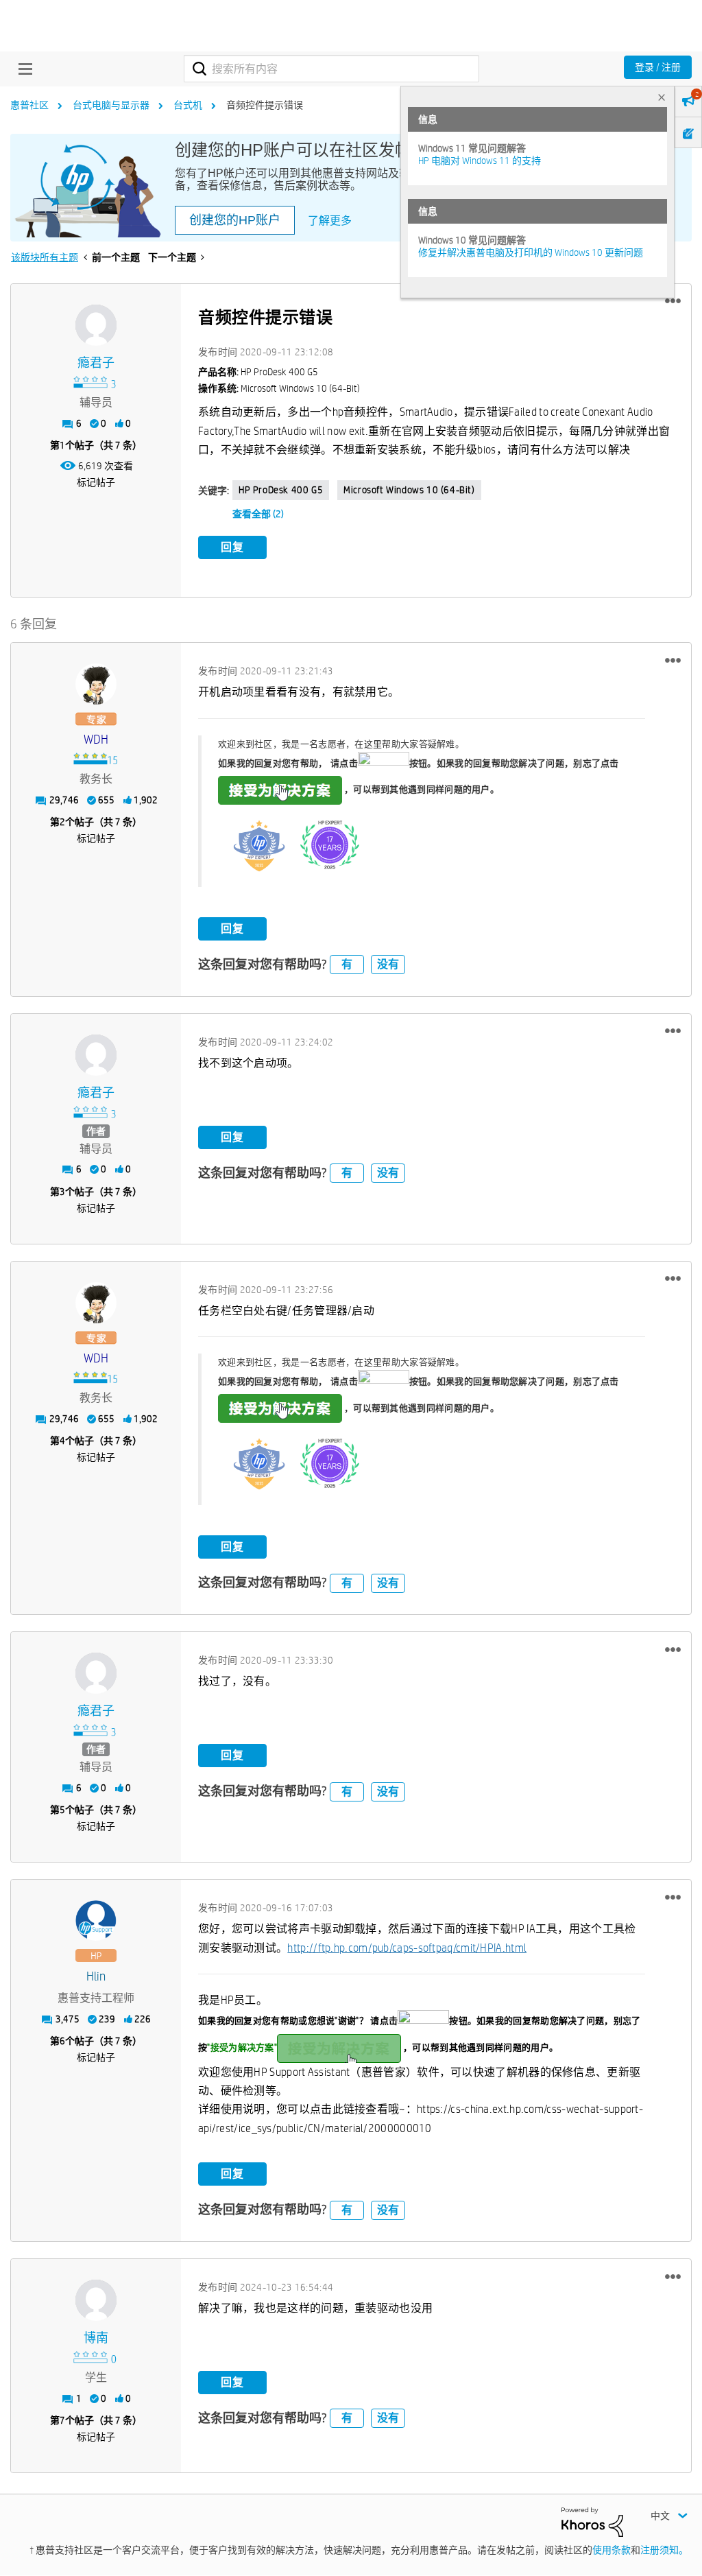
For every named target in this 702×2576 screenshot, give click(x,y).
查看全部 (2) (258, 514)
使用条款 (612, 2550)
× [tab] (662, 97)
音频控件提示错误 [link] (265, 105)
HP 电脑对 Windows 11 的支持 (480, 161)
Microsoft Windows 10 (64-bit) (409, 490)
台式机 (188, 105)
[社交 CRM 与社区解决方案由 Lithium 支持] (592, 2521)
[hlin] (96, 1921)
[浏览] (22, 69)
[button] (673, 301)
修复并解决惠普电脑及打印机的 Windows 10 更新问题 (531, 252)
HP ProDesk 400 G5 (281, 490)
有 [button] (347, 964)
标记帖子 (96, 482)
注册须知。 (664, 2550)
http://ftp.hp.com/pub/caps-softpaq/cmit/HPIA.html (407, 1948)
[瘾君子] (96, 325)
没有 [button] (388, 964)
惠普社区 (29, 105)
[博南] (96, 2300)
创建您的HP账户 (235, 220)
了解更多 (330, 221)
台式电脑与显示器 (111, 105)
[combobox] (331, 69)
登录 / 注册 (658, 67)
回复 (232, 547)
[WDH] (96, 684)
